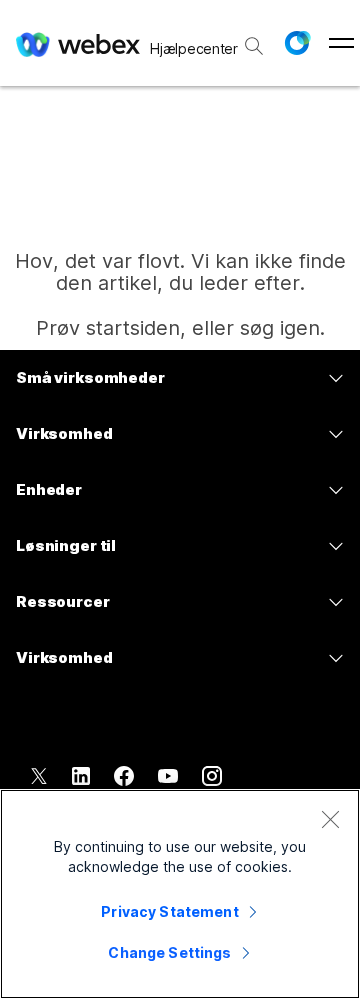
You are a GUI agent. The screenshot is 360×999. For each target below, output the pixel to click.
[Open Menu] (341, 43)
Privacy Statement (169, 911)
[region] (180, 894)
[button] (297, 43)
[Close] (330, 819)
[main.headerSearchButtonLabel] (254, 39)
